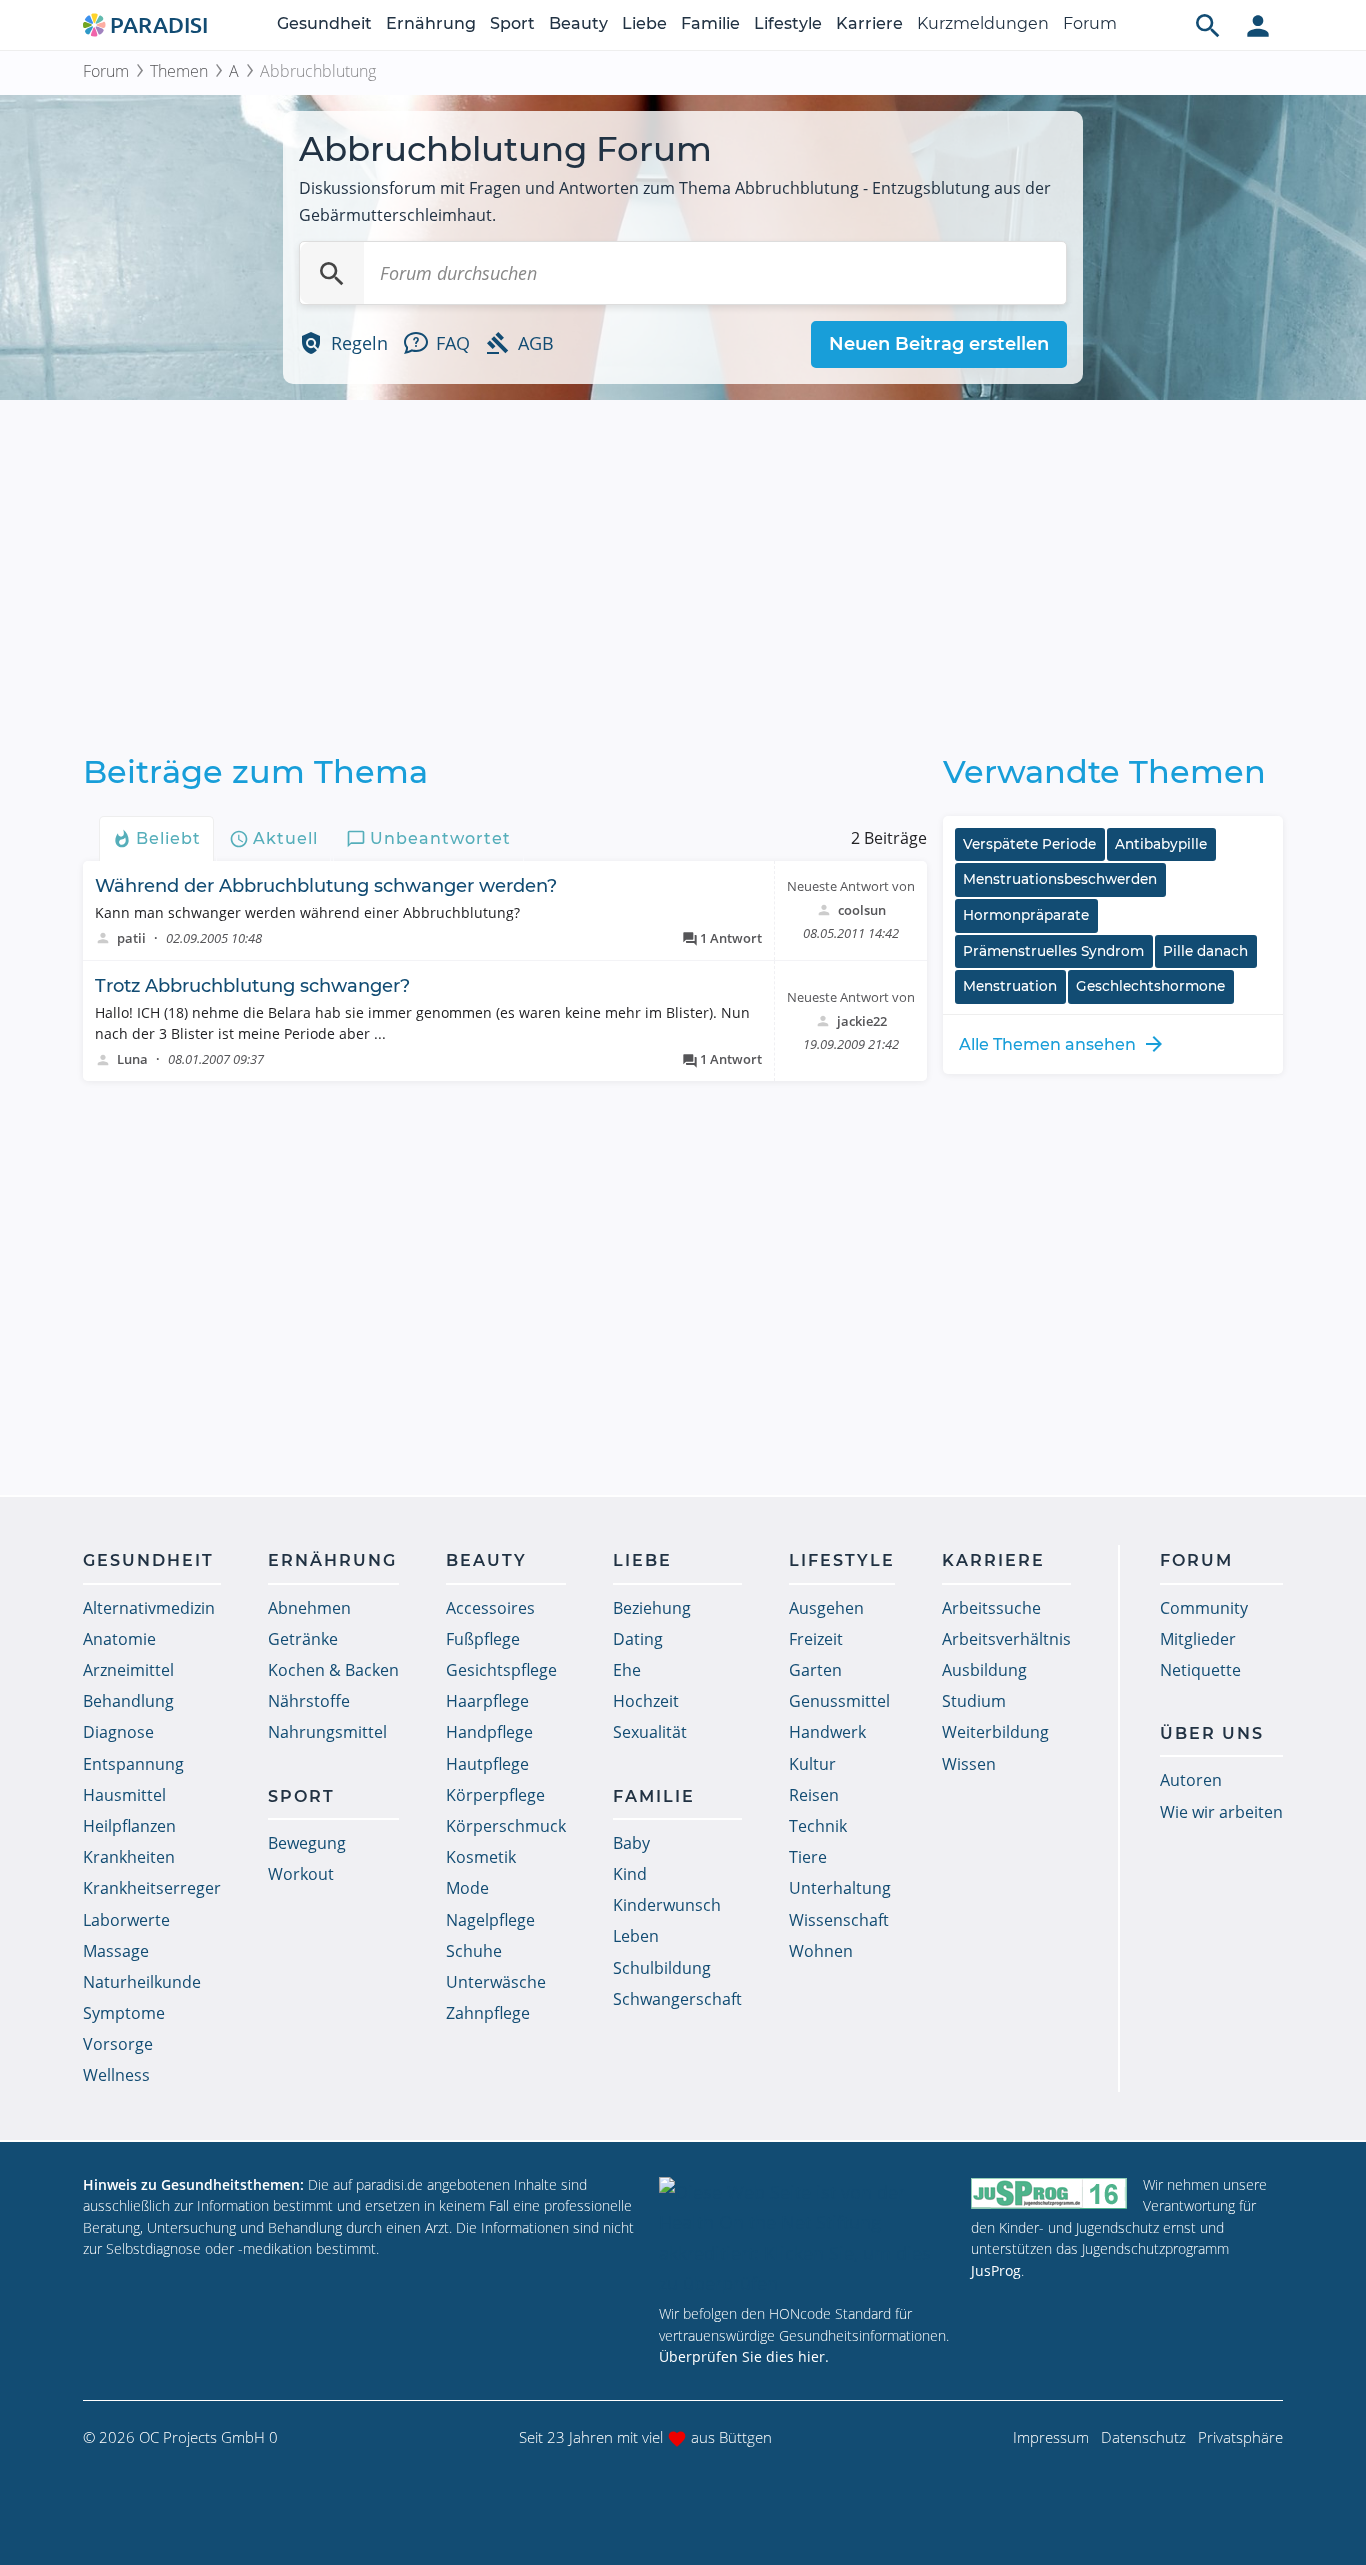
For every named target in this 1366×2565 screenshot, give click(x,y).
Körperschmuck (506, 1826)
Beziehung (652, 1608)
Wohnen (821, 1951)
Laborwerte (126, 1920)
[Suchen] (332, 273)
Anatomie (119, 1639)
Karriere (869, 23)
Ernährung (431, 23)
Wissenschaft (839, 1920)
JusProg (996, 2270)
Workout (301, 1874)
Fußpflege (483, 1639)
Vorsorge (118, 2044)
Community (1204, 1608)
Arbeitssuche (991, 1608)
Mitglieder (1198, 1639)
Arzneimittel (128, 1670)
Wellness (116, 2075)
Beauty (578, 23)
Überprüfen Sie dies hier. (744, 2356)
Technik (818, 1826)
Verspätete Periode (1029, 844)
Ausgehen (826, 1608)
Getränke (303, 1639)
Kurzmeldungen (983, 23)
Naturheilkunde (142, 1982)
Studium (974, 1701)
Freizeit (816, 1639)
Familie (710, 23)
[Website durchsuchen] (1208, 25)
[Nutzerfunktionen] (1258, 25)
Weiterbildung (995, 1732)
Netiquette (1200, 1670)
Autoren (1191, 1780)
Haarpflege (487, 1701)
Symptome (124, 2013)
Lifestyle (788, 23)
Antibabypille (1161, 844)
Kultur (812, 1764)
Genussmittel (839, 1701)
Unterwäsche (496, 1982)
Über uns (1212, 1733)
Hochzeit (646, 1701)
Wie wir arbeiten (1221, 1812)
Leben (636, 1936)
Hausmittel (124, 1795)
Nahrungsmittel (327, 1732)
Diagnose (118, 1732)
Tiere (808, 1857)
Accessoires (490, 1608)
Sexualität (650, 1732)
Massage (116, 1951)
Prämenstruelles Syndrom (1053, 951)
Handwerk (827, 1732)
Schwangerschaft (677, 1999)
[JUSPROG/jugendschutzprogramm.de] (1049, 2193)
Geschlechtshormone (1150, 986)
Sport (512, 23)
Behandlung (128, 1701)
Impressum (1051, 2437)
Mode (467, 1888)
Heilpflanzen (129, 1826)
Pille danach (1205, 951)
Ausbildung (984, 1670)
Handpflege (489, 1732)
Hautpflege (487, 1764)
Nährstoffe (309, 1701)
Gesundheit (324, 23)
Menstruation (1010, 986)
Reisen (814, 1795)
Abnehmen (309, 1608)
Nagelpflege (490, 1920)
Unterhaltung (840, 1888)
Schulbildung (662, 1968)
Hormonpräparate (1026, 915)
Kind (630, 1874)
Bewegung (307, 1843)
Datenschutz (1143, 2437)
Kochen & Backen (333, 1670)
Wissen (969, 1764)
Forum (1090, 23)
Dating (638, 1639)
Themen (179, 71)
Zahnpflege (488, 2013)
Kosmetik (481, 1857)
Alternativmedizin (149, 1608)
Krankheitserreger (152, 1888)
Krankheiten (129, 1857)
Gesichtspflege (501, 1670)
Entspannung (133, 1764)
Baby (631, 1843)
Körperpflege (495, 1795)
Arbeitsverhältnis (1006, 1639)
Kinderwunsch (667, 1905)
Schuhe (474, 1951)
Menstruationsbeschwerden (1060, 879)
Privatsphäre (1240, 2437)
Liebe (644, 23)
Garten (815, 1670)
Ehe (627, 1670)
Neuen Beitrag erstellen (939, 344)
